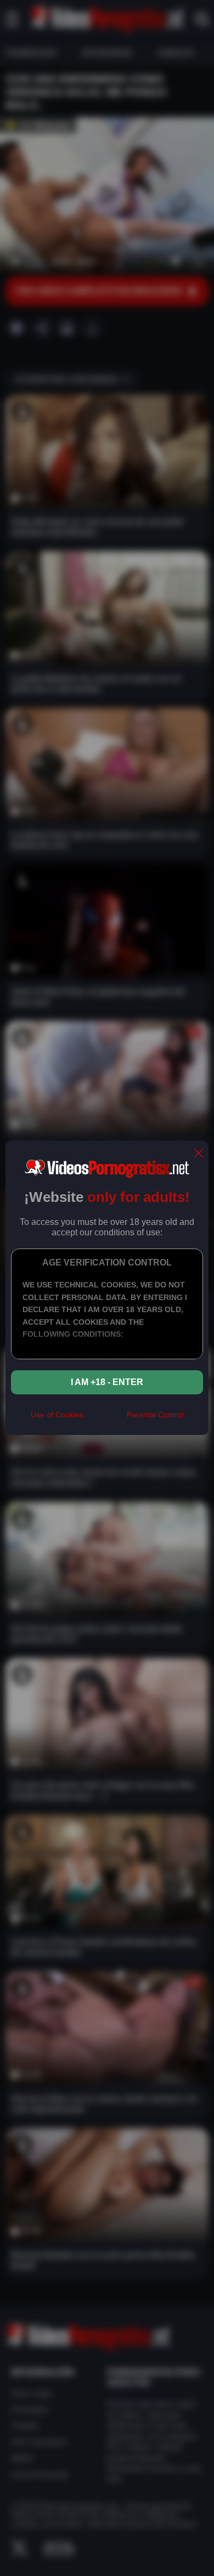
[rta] (105, 1419)
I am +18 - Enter (107, 1382)
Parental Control (155, 1415)
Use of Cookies (57, 1415)
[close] (199, 1154)
